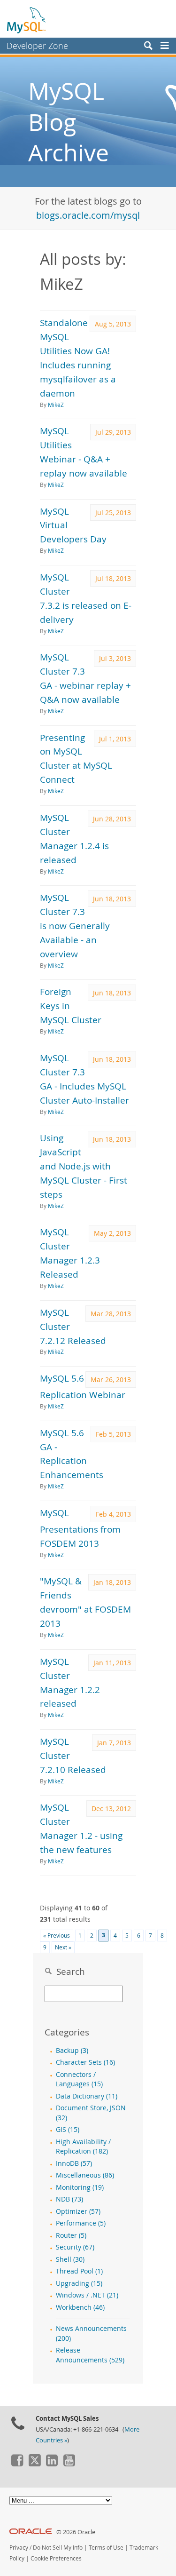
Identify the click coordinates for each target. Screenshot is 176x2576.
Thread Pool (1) (79, 2271)
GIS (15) (68, 2130)
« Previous (57, 1936)
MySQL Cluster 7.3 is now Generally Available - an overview (75, 926)
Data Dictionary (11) (87, 2096)
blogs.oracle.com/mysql (88, 215)
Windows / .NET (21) (87, 2295)
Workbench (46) (80, 2307)
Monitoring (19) (80, 2187)
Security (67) (75, 2247)
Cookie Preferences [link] (56, 2558)
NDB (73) (69, 2199)
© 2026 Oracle (76, 2532)
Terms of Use (106, 2548)
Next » (63, 1947)
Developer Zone (37, 46)
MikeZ (56, 405)
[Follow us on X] (34, 2464)
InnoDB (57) (74, 2163)
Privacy (19, 2548)
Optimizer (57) (78, 2211)
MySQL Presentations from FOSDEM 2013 (80, 1528)
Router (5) (71, 2235)
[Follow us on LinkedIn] (52, 2464)
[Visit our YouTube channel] (69, 2464)
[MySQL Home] (27, 20)
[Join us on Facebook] (17, 2464)
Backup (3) (72, 2051)
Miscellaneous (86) (85, 2175)
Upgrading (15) (79, 2283)
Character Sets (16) (85, 2062)
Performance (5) (81, 2223)
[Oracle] (31, 2532)
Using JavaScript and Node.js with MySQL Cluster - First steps (84, 1166)
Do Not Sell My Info (58, 2548)
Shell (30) (70, 2259)
